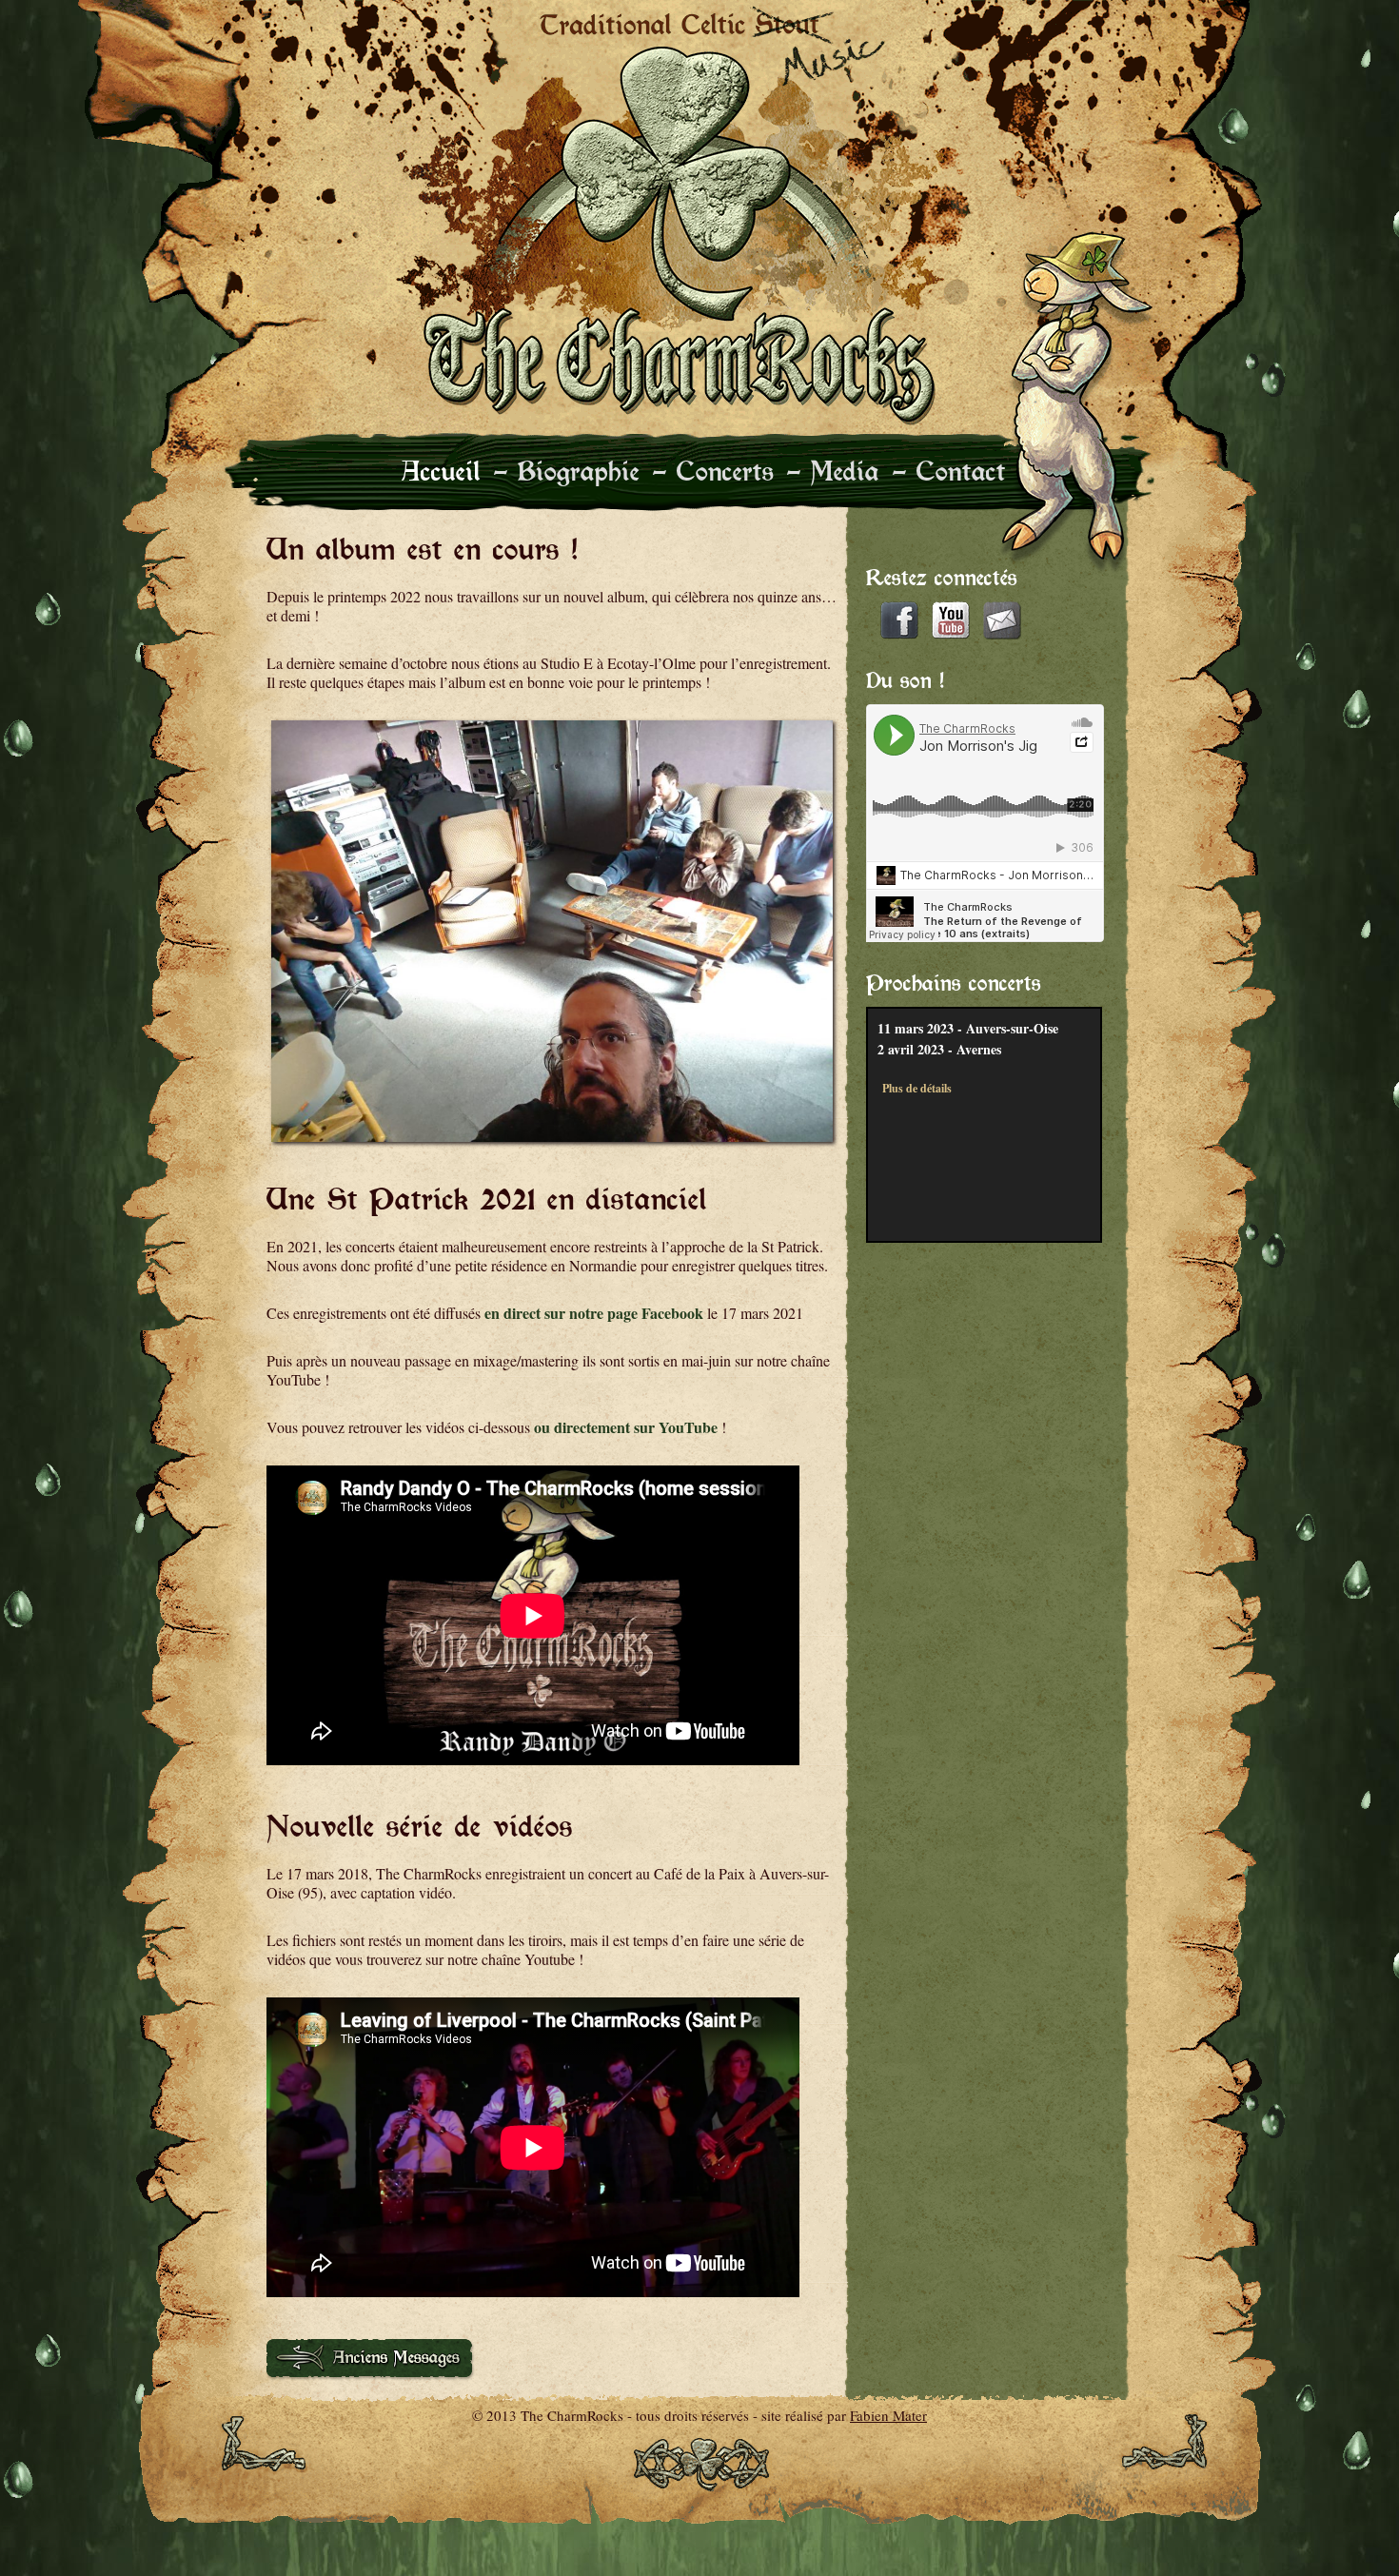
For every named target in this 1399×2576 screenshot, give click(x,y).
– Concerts (713, 471)
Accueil (441, 471)
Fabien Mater (888, 2415)
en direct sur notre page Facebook (594, 1313)
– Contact (949, 471)
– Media (833, 471)
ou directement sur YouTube (626, 1427)
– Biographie (567, 471)
